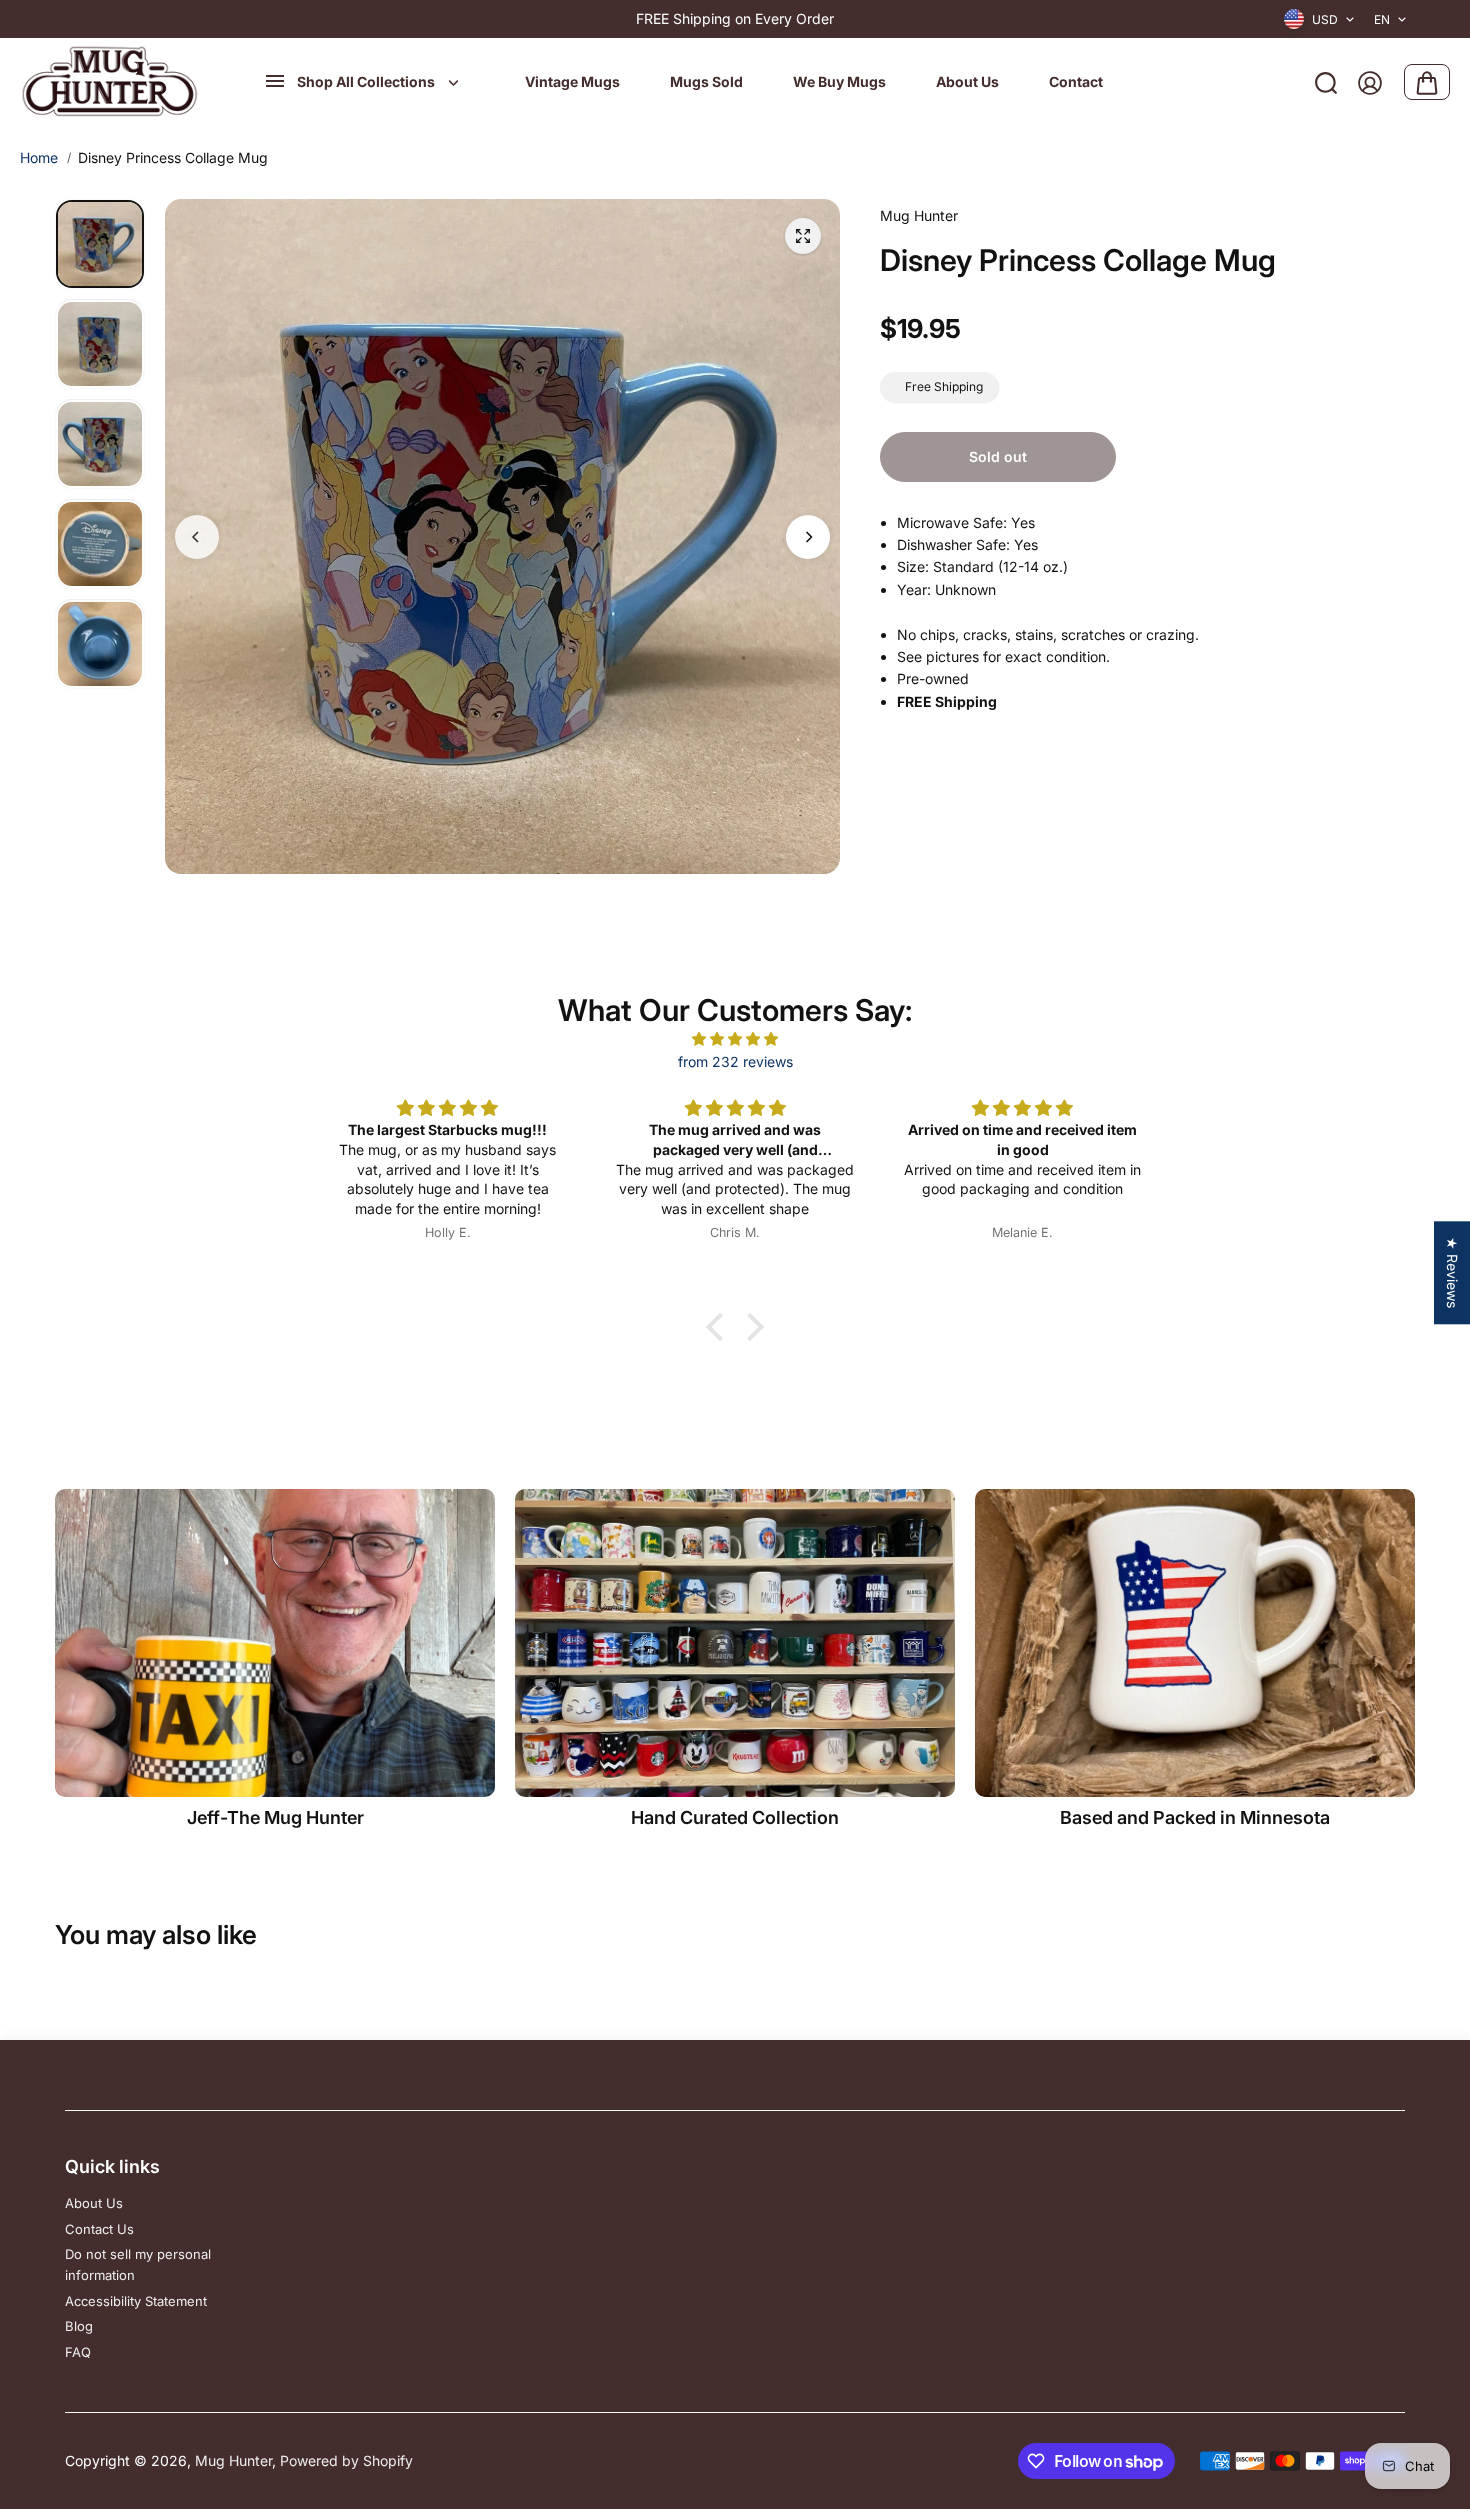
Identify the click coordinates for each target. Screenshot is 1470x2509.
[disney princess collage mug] (803, 236)
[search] (1326, 83)
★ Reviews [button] (1452, 1272)
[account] (1370, 83)
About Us (94, 2203)
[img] (735, 1039)
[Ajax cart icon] (1427, 83)
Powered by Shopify (346, 2460)
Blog (79, 2326)
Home (39, 157)
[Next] (808, 537)
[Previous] (197, 537)
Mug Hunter (233, 2460)
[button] (720, 1327)
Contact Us (99, 2229)
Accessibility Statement (136, 2301)
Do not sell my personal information (138, 2264)
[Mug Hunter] (110, 82)
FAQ (78, 2352)
